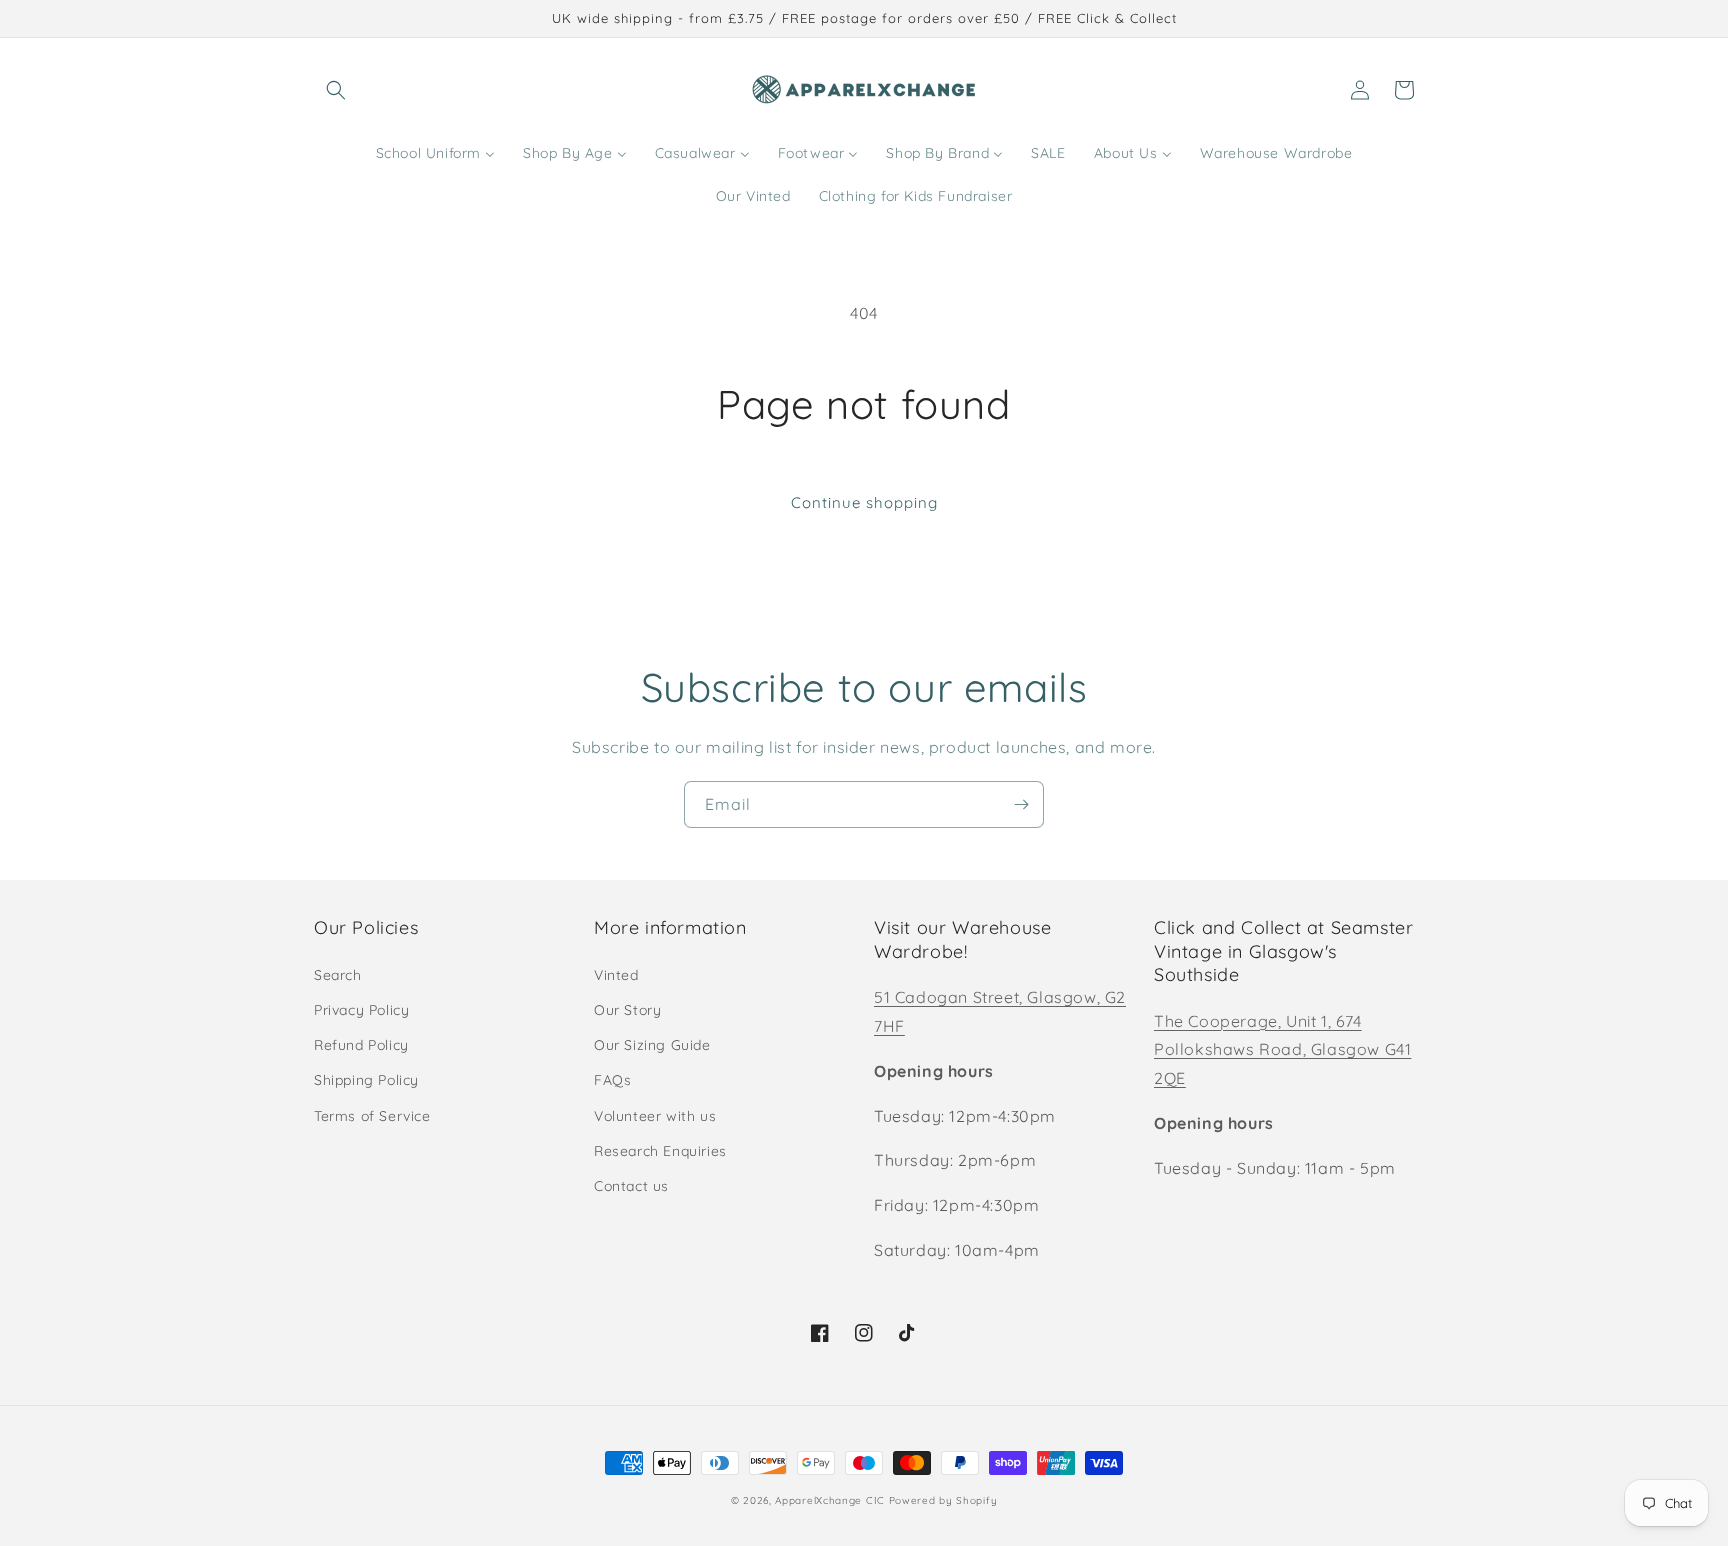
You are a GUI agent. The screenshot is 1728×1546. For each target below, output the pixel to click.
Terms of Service (372, 1116)
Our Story (627, 1010)
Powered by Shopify (943, 1500)
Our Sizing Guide (652, 1045)
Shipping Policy (366, 1080)
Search (338, 975)
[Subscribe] (1021, 804)
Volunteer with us (655, 1116)
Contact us (631, 1186)
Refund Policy (361, 1045)
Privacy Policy (361, 1010)
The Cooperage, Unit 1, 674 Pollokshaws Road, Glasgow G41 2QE (1282, 1050)
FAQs (612, 1080)
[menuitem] (435, 153)
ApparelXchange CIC (830, 1500)
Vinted (616, 975)
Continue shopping (864, 502)
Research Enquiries (660, 1151)
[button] (336, 90)
